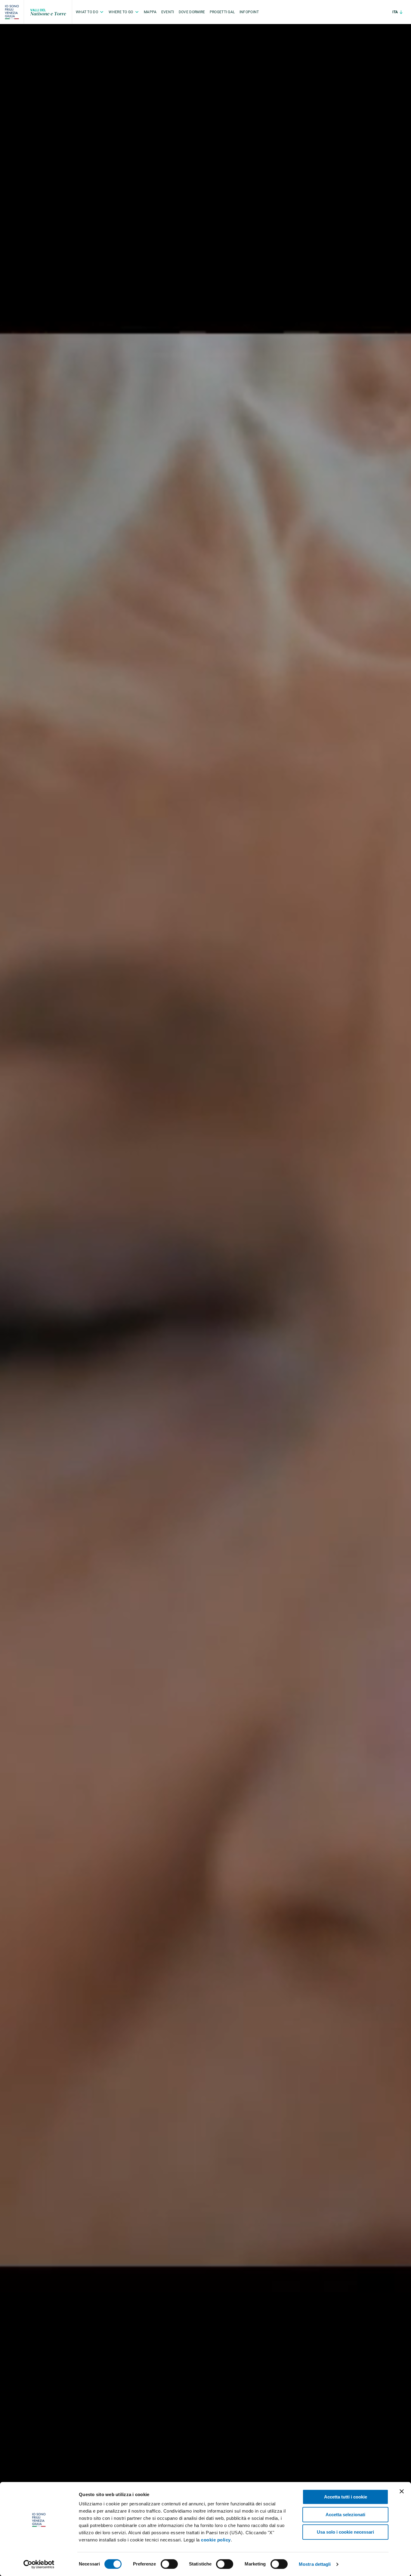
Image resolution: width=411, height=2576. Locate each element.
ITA (396, 12)
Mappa (150, 12)
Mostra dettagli (315, 2564)
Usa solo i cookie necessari (345, 2532)
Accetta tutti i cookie (346, 2497)
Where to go (121, 12)
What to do (87, 12)
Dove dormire (192, 12)
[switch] (169, 2564)
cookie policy (216, 2540)
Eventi (168, 12)
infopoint (249, 12)
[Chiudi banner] (402, 2491)
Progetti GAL (222, 12)
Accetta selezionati (345, 2515)
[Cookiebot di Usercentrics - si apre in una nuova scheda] (39, 2564)
